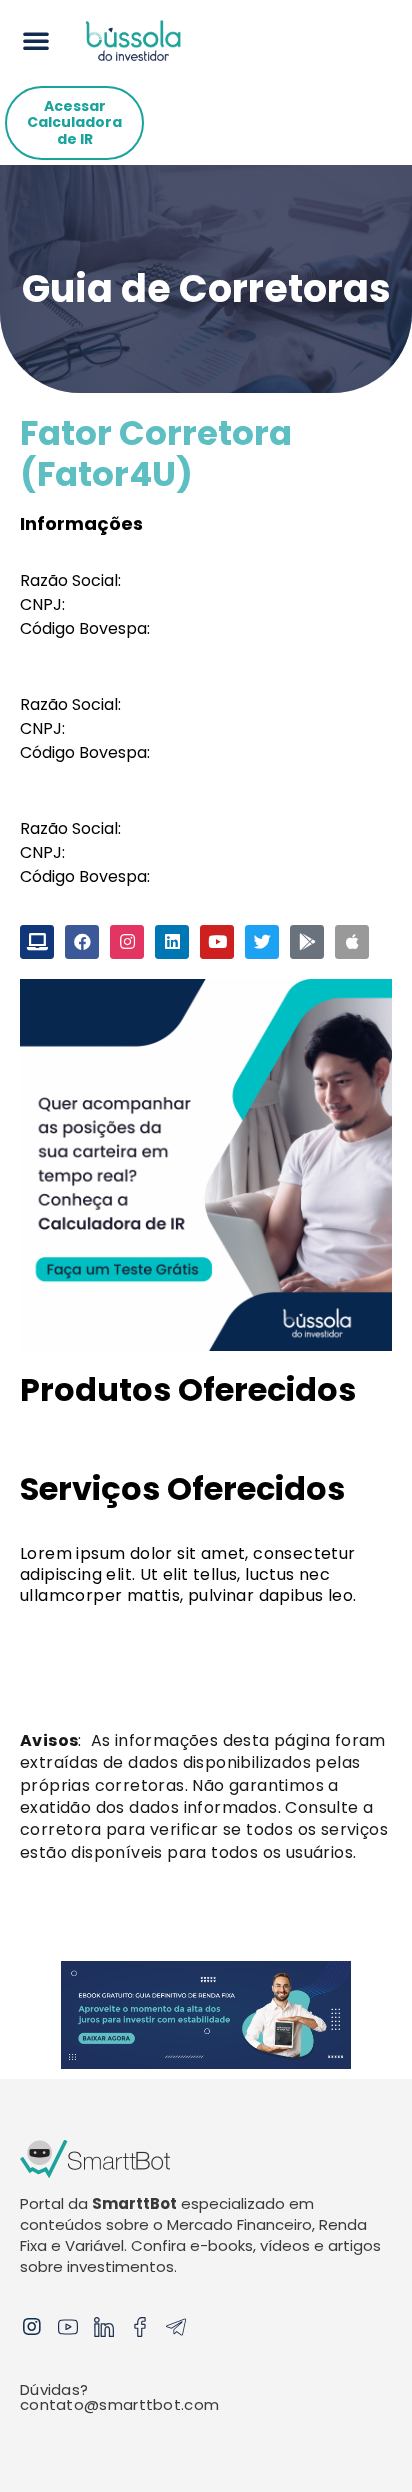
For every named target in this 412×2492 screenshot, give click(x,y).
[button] (36, 40)
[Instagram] (32, 2327)
